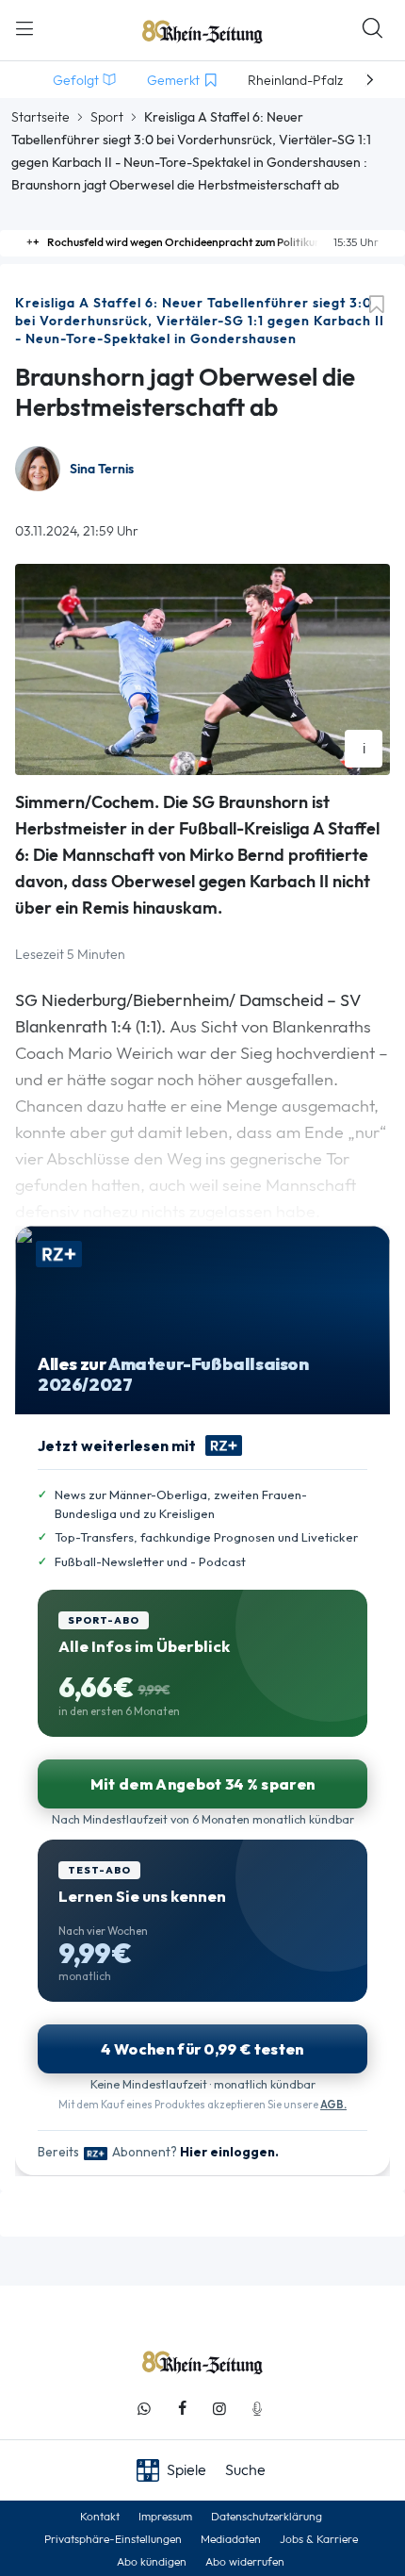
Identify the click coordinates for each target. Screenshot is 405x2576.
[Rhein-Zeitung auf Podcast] (257, 2409)
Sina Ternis (102, 469)
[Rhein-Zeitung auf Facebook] (182, 2409)
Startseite (40, 117)
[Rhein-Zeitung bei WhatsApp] (144, 2409)
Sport (107, 117)
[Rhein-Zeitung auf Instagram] (219, 2409)
